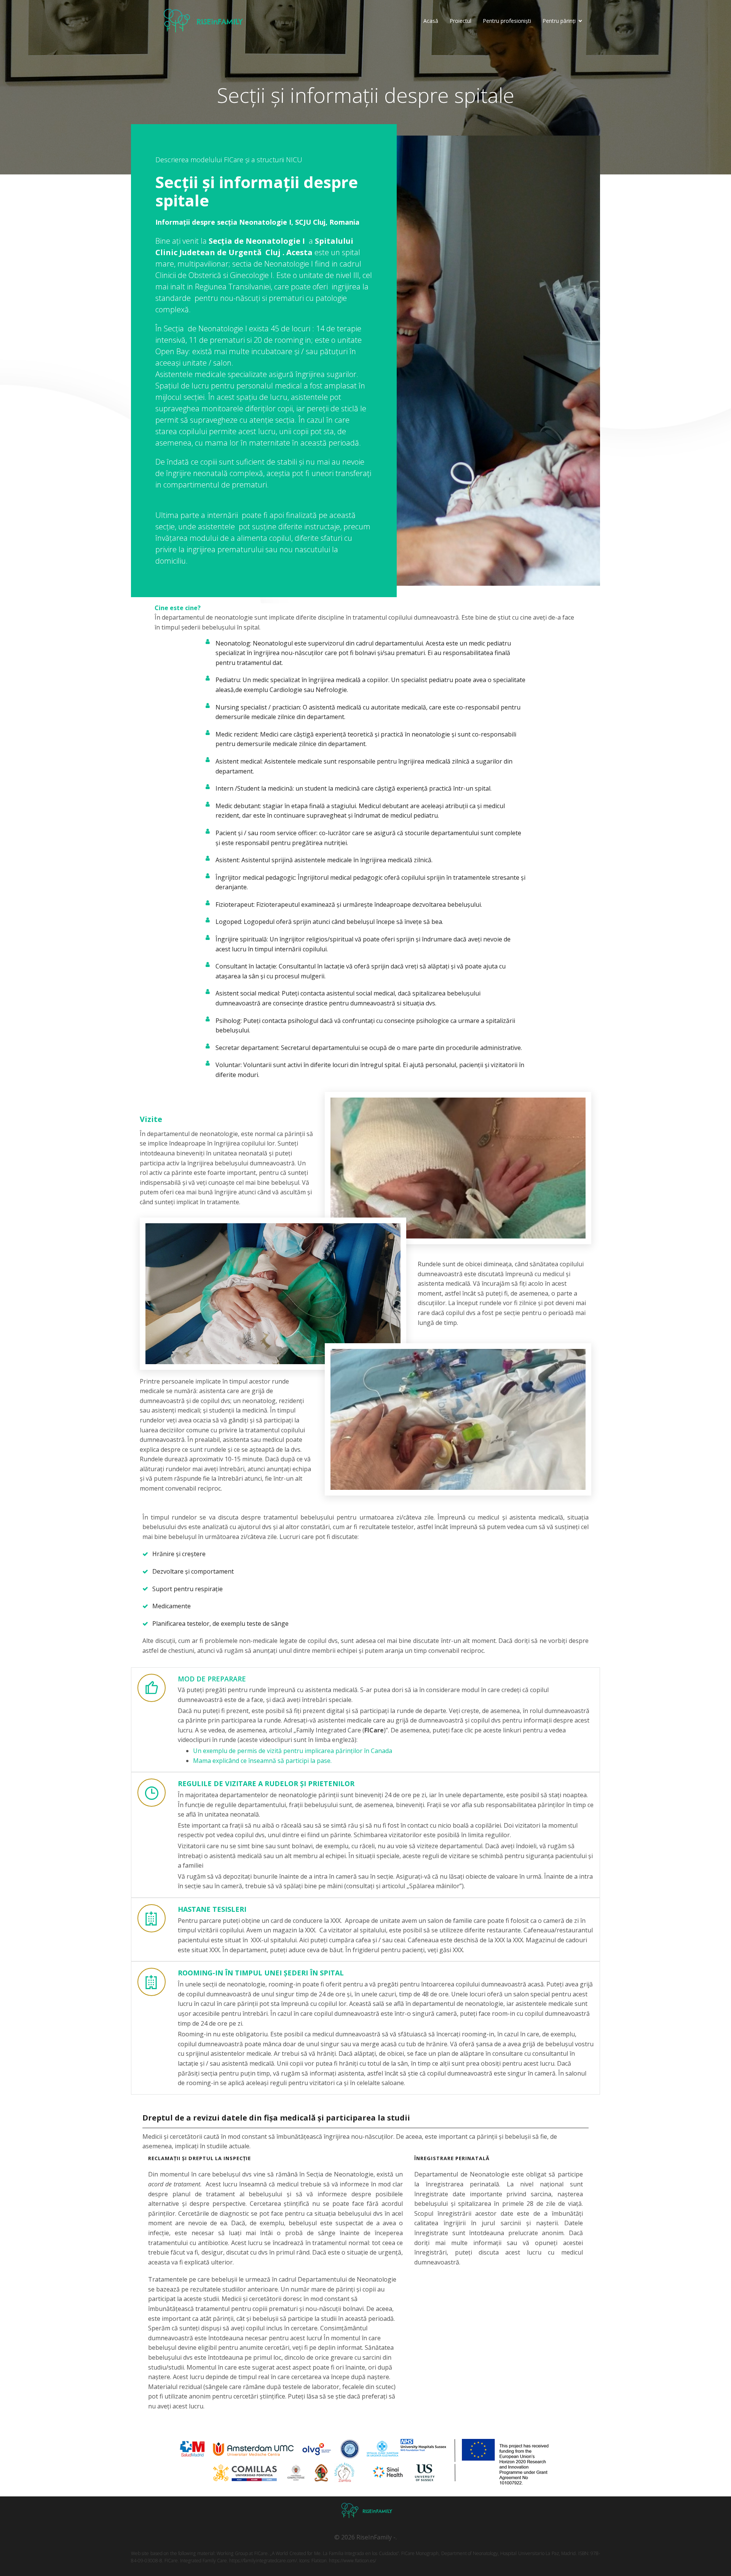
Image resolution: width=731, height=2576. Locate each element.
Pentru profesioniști (507, 21)
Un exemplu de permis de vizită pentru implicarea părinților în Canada (293, 1751)
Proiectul (460, 21)
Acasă (431, 21)
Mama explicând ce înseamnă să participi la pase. (262, 1761)
